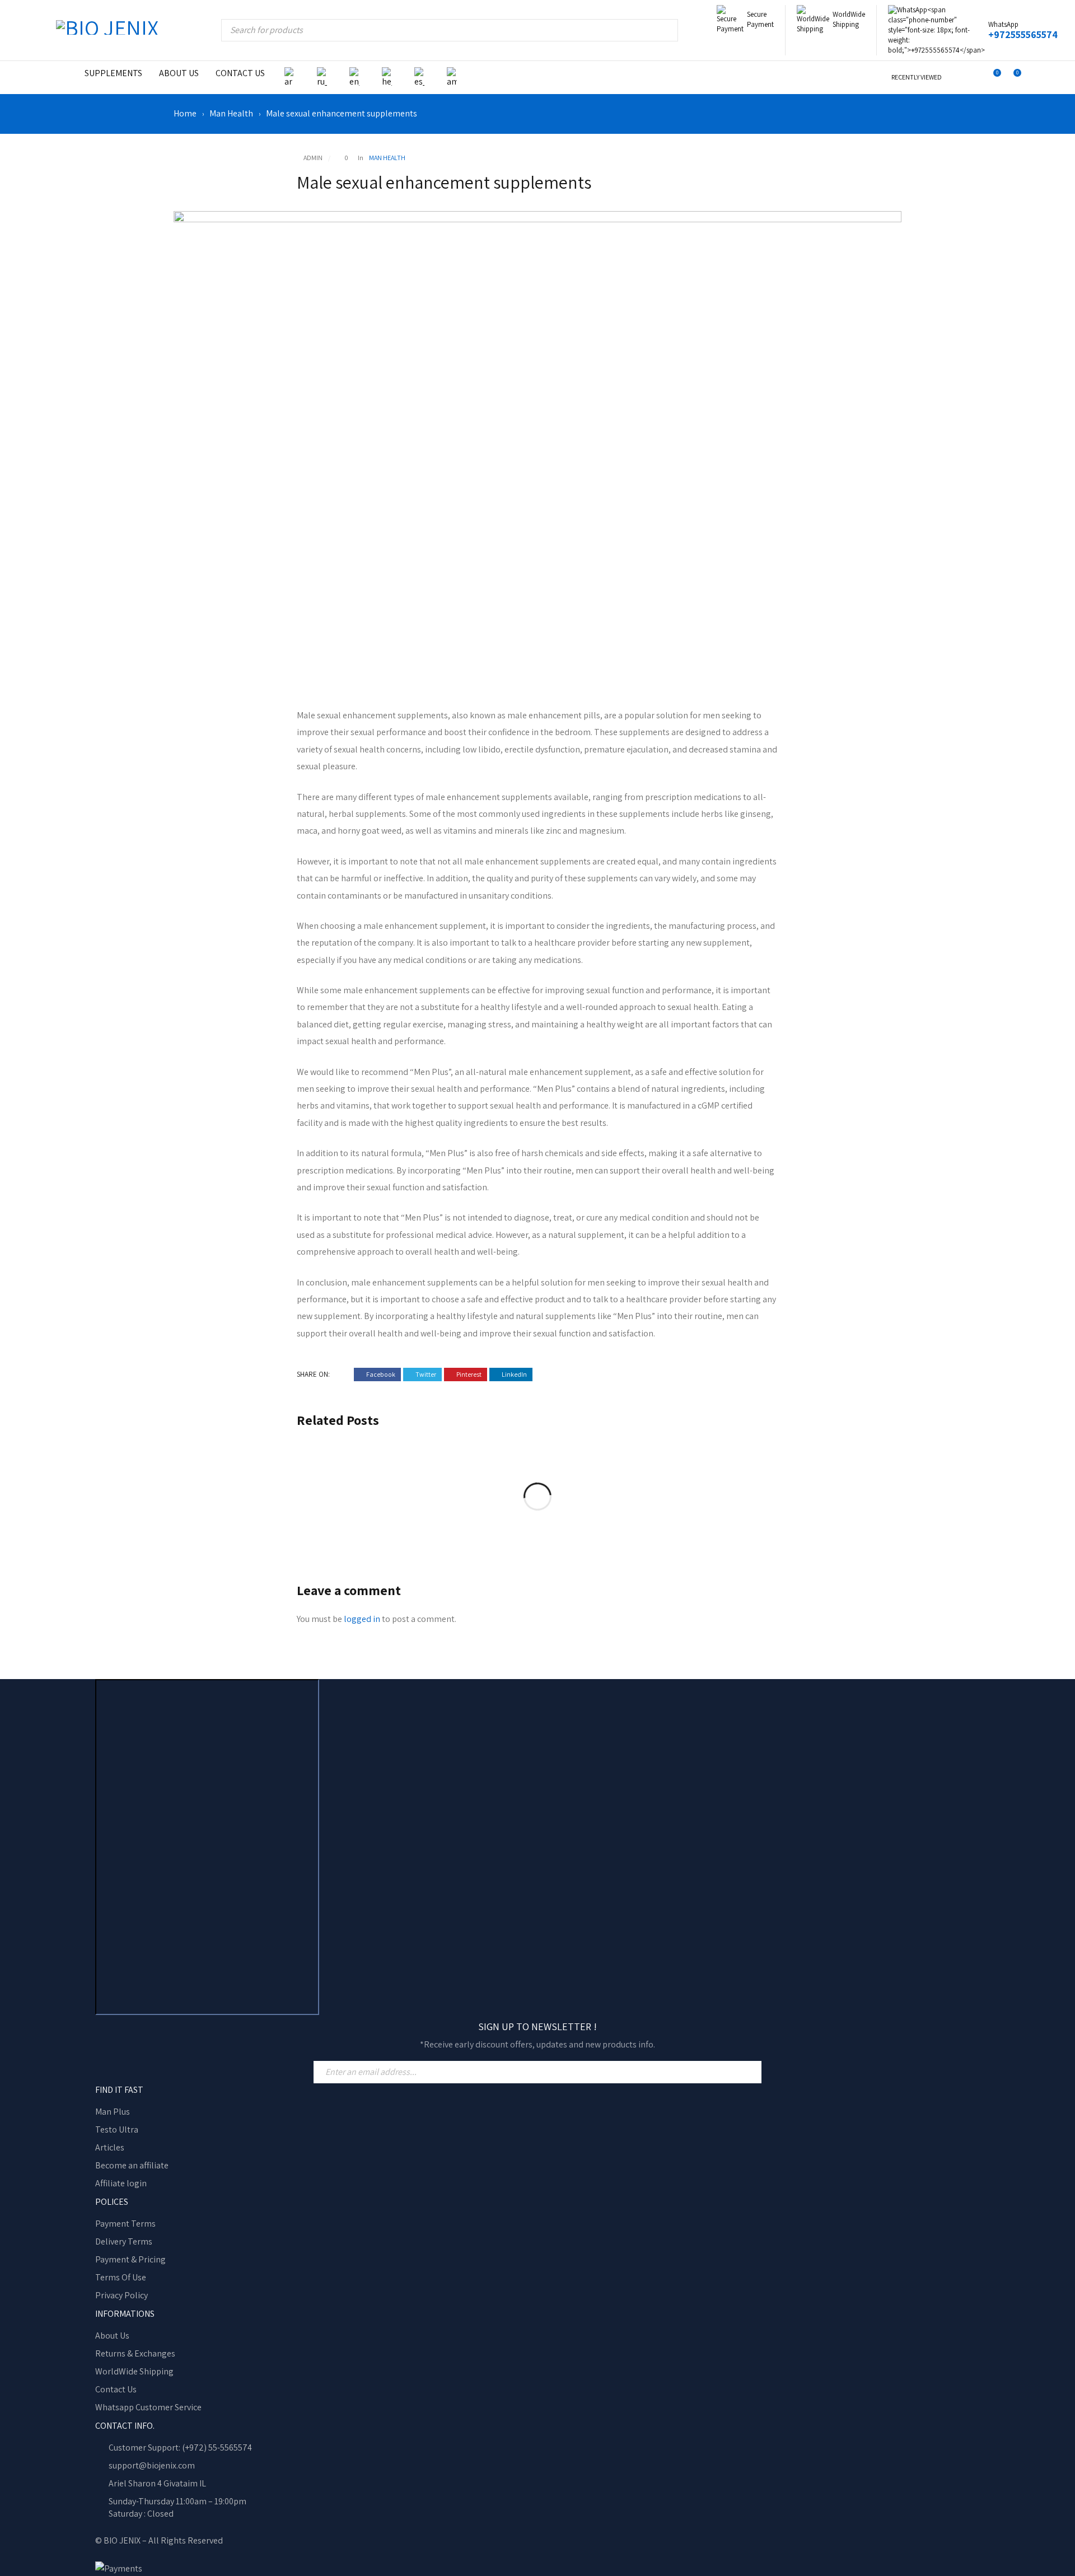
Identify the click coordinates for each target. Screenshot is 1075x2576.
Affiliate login (121, 2183)
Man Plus (113, 2112)
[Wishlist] (991, 78)
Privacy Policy (121, 2295)
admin (313, 158)
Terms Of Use (121, 2277)
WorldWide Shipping (134, 2371)
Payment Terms (125, 2224)
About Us (112, 2336)
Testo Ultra (117, 2129)
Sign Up (750, 2072)
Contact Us (116, 2389)
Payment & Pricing (130, 2259)
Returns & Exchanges (135, 2353)
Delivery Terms (124, 2241)
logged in (362, 1619)
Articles (110, 2147)
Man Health (231, 114)
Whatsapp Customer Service (148, 2407)
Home (185, 114)
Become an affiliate (132, 2165)
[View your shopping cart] (1011, 77)
